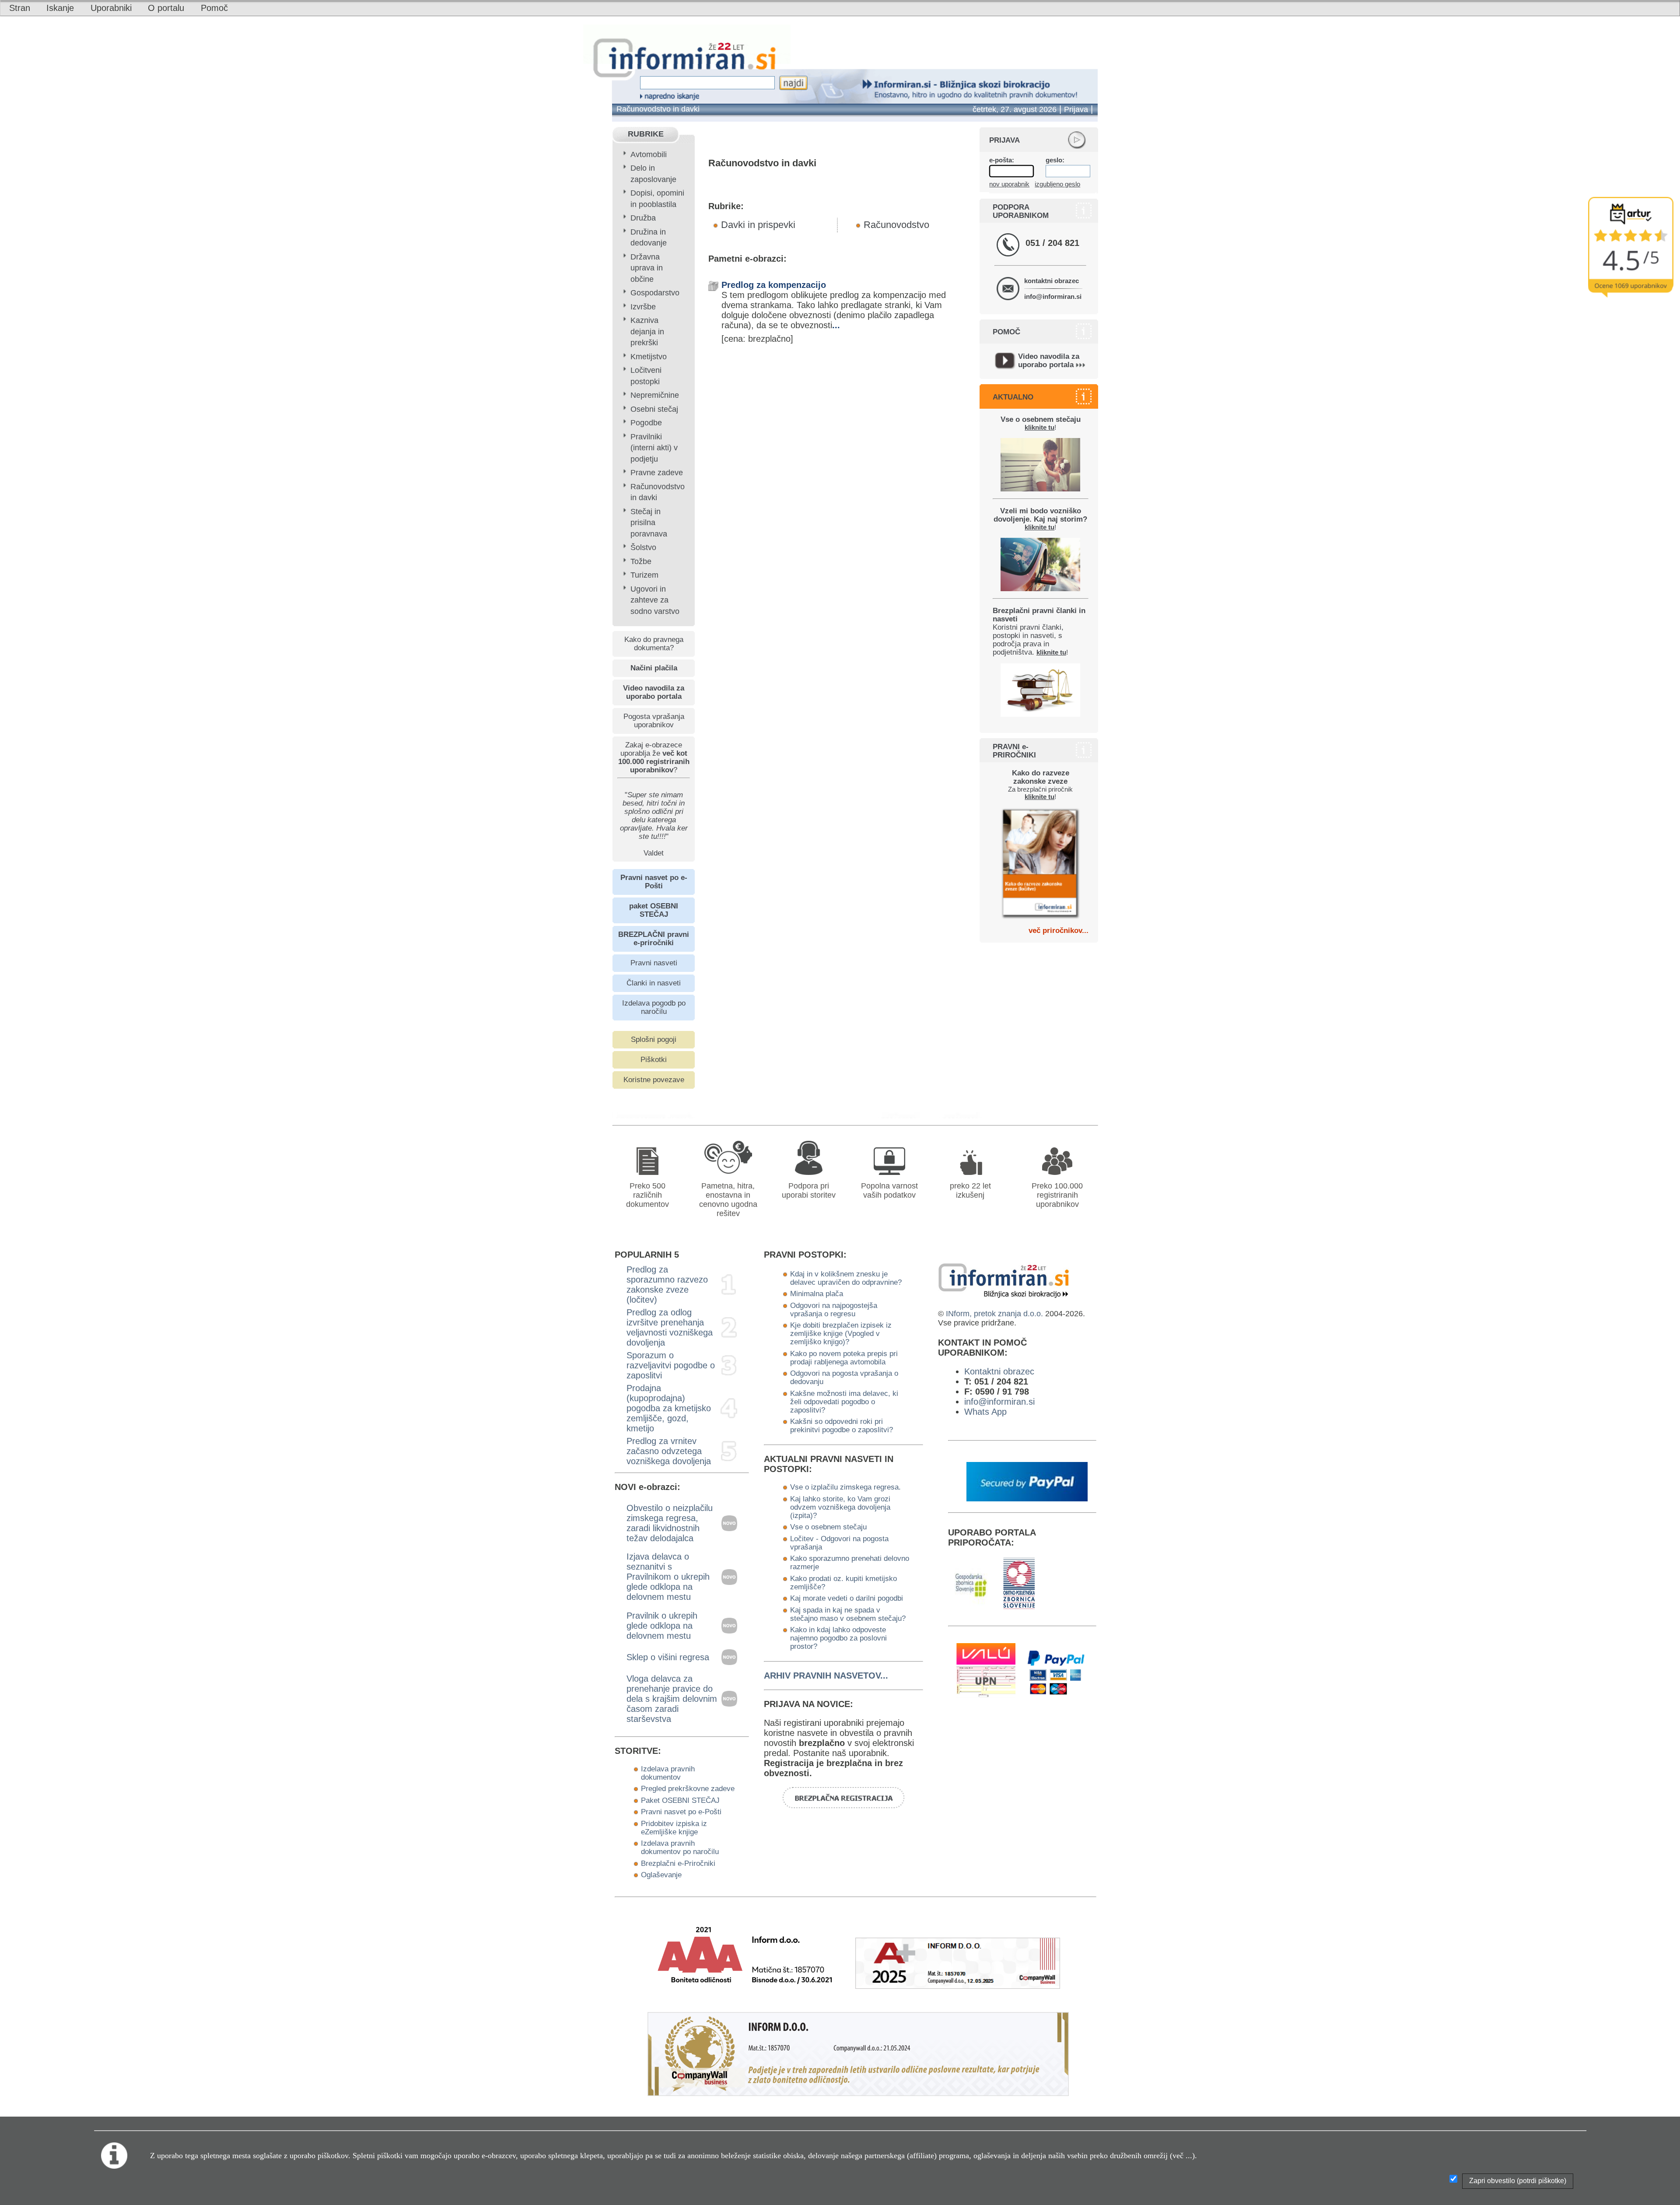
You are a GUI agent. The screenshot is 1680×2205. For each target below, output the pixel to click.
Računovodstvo (896, 225)
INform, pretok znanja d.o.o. (994, 1314)
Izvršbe (643, 307)
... (836, 325)
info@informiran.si (1053, 296)
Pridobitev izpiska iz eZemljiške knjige (674, 1828)
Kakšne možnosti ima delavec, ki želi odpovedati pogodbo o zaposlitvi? (844, 1402)
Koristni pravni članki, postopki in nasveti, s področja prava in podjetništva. (1039, 631)
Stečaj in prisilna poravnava (649, 523)
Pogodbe (646, 423)
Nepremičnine (655, 395)
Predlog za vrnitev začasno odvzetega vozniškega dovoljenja (669, 1451)
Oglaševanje (661, 1875)
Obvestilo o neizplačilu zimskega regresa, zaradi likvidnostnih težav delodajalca (670, 1523)
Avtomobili (649, 154)
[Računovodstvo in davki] (907, 1115)
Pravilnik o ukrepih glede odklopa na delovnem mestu (662, 1626)
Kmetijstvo (649, 357)
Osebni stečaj (654, 409)
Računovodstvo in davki (658, 109)
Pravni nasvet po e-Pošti (681, 1812)
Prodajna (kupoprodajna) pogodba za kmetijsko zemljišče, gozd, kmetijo (669, 1408)
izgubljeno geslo (1057, 184)
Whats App (985, 1412)
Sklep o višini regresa (668, 1657)
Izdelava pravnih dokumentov (668, 1773)
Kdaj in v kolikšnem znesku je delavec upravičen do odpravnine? (846, 1278)
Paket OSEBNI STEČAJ (680, 1800)
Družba (643, 218)
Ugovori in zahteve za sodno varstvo (655, 600)
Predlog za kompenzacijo (774, 285)
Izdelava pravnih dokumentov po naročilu (680, 1847)
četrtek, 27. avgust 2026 (1015, 109)
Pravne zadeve (657, 473)
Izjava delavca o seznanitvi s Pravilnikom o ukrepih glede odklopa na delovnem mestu (668, 1577)
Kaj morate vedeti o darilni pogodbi (847, 1598)
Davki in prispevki (758, 225)
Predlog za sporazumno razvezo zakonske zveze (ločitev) (667, 1285)
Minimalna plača (817, 1294)
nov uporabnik (1009, 184)
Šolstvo (643, 547)
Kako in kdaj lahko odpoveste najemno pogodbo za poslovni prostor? (838, 1638)
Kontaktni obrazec (999, 1371)
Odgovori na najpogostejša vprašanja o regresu (834, 1309)
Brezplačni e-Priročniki (678, 1863)
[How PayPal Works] (1027, 1498)
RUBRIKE (646, 134)
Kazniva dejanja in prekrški (647, 331)
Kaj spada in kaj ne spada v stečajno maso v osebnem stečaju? (848, 1614)
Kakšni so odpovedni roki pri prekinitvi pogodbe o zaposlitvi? (842, 1425)
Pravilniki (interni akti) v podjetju (654, 448)
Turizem (644, 575)
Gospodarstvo (655, 293)
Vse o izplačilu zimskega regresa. (845, 1487)
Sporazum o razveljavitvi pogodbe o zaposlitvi (671, 1365)
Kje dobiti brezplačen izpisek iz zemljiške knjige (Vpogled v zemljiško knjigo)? (841, 1333)
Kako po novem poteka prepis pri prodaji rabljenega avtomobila (844, 1358)
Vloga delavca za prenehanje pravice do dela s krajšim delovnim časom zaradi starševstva (672, 1699)
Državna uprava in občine (647, 268)
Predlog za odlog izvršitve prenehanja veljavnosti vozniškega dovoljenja (670, 1327)
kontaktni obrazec (1052, 281)
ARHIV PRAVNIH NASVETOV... (826, 1676)
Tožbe (641, 561)
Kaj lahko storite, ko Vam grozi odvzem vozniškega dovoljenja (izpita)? (840, 1507)
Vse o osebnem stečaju (828, 1527)
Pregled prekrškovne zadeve (688, 1788)
